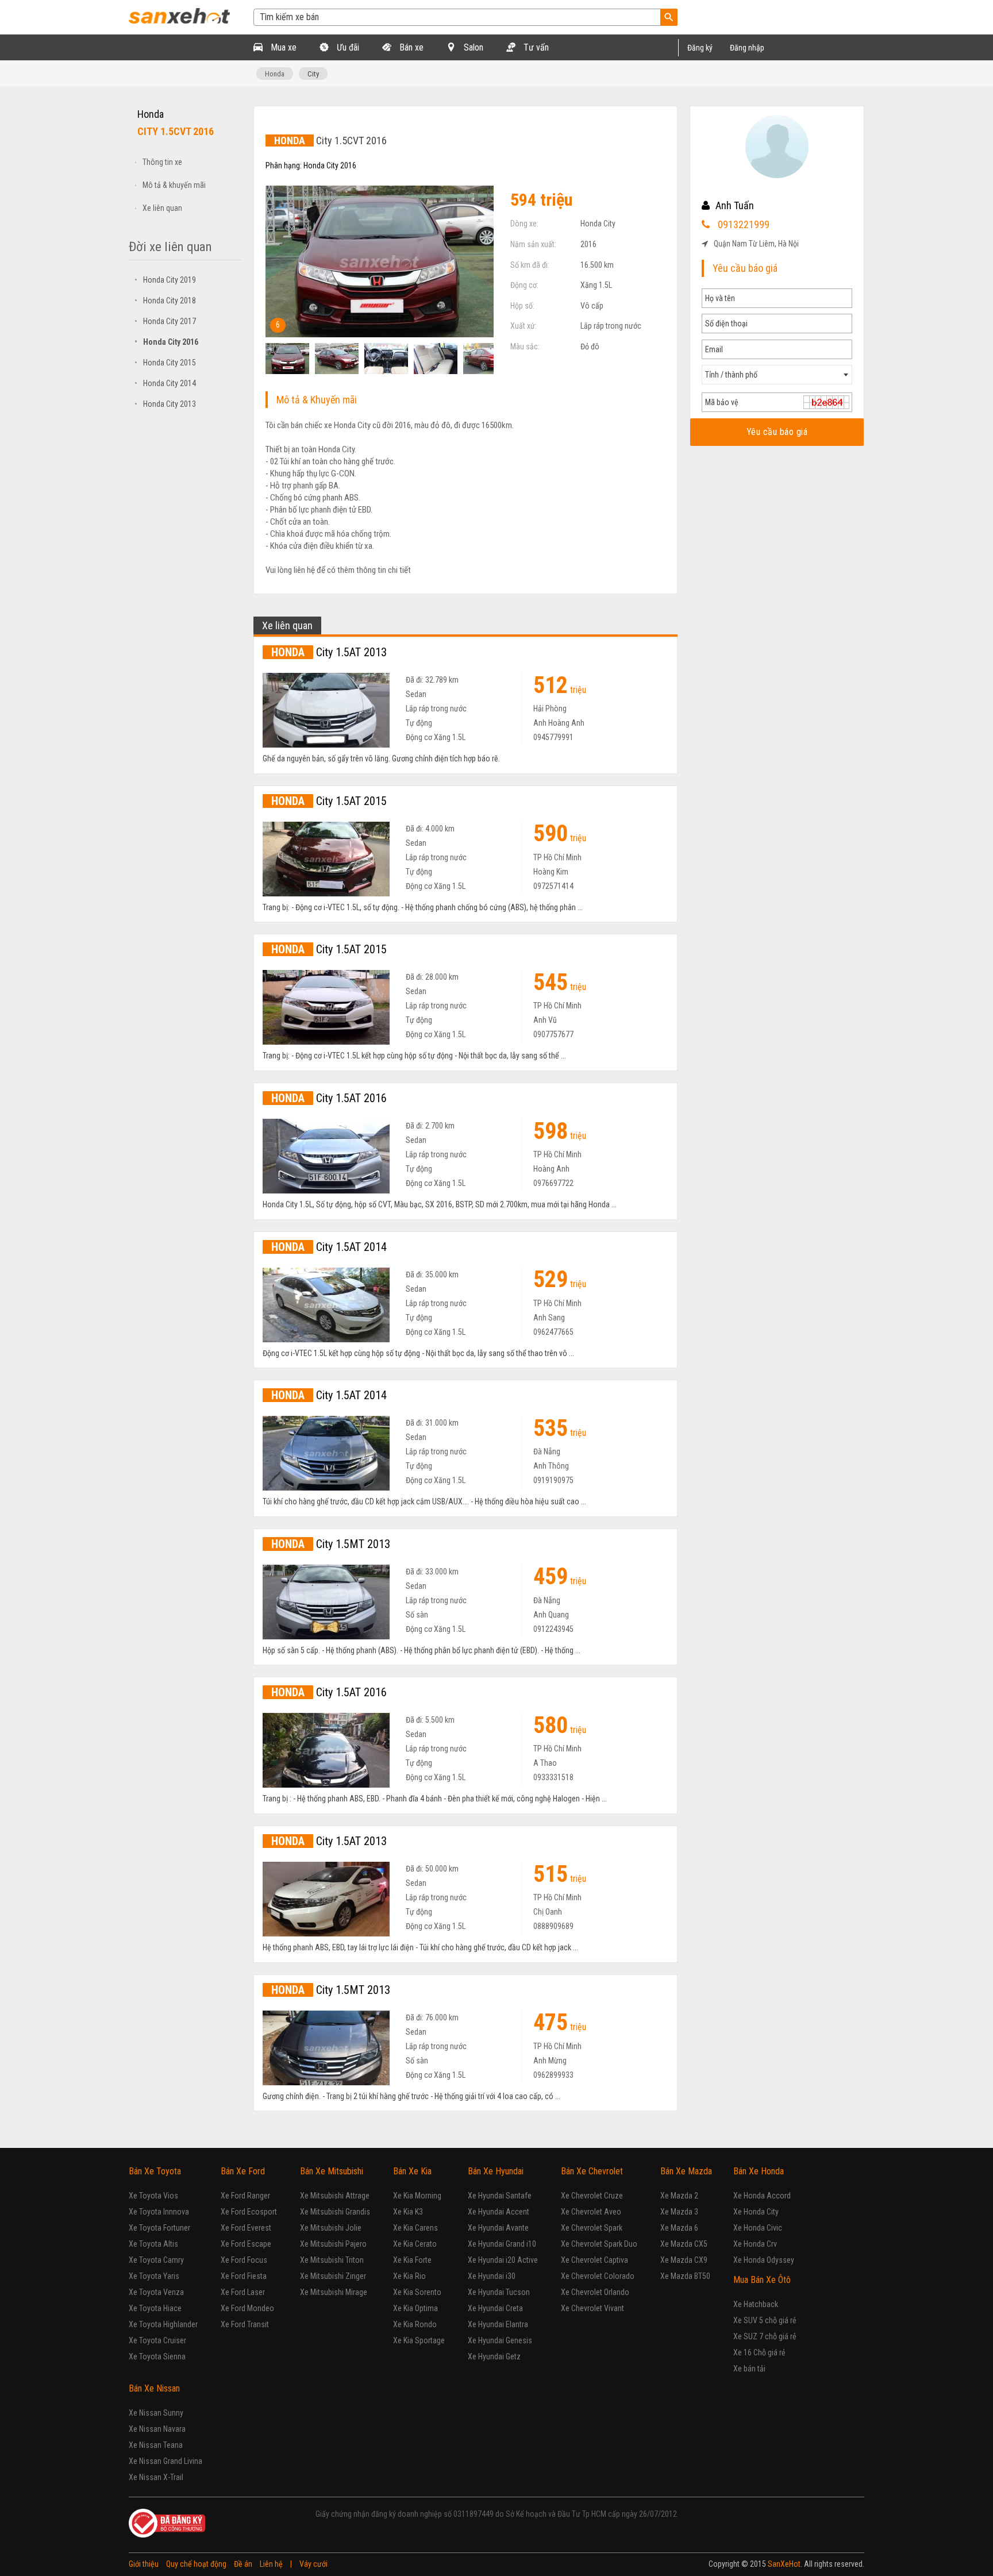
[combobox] (777, 375)
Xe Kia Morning (417, 2196)
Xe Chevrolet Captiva (594, 2260)
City (313, 74)
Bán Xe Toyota (155, 2171)
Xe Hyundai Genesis (500, 2340)
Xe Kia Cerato (415, 2244)
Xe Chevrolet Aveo (591, 2212)
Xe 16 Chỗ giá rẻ (759, 2352)
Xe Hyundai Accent (499, 2212)
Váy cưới (313, 2564)
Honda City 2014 (165, 383)
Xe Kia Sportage (419, 2340)
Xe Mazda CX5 (684, 2244)
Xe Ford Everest (246, 2228)
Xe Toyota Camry (156, 2260)
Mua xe (282, 47)
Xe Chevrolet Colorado (598, 2276)
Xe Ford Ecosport (249, 2212)
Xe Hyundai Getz (494, 2356)
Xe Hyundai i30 (492, 2276)
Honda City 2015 (165, 363)
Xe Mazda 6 (679, 2228)
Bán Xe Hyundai (496, 2171)
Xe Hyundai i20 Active (503, 2260)
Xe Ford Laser (243, 2292)
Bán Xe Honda (759, 2171)
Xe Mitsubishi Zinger (333, 2276)
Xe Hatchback (756, 2304)
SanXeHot (784, 2564)
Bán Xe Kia (412, 2171)
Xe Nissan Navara (157, 2429)
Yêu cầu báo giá (777, 432)
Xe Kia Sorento (417, 2292)
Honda (275, 74)
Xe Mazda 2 (679, 2196)
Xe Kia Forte (412, 2260)
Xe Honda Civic (758, 2228)
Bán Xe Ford (243, 2171)
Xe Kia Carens (415, 2228)
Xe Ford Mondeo (247, 2308)
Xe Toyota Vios (153, 2196)
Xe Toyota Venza (156, 2292)
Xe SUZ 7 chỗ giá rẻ (765, 2336)
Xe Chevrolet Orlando (595, 2292)
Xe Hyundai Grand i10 (502, 2244)
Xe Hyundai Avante (498, 2228)
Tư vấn (535, 47)
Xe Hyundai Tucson (499, 2292)
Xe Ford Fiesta (244, 2276)
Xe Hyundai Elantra (498, 2324)
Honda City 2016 (166, 342)
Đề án (243, 2564)
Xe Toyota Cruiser (157, 2340)
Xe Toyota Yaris (154, 2276)
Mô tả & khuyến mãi (174, 185)
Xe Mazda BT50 (685, 2276)
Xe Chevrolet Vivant (592, 2308)
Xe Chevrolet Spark (592, 2228)
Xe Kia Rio (409, 2276)
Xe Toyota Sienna (157, 2356)
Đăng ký (700, 48)
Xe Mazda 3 (679, 2212)
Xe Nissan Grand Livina (165, 2461)
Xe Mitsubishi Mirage (334, 2292)
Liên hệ (271, 2564)
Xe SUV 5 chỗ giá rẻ (765, 2320)
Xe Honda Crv (755, 2244)
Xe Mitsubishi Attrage (335, 2196)
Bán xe (410, 47)
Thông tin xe (162, 162)
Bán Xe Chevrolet (592, 2171)
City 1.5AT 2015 (329, 801)
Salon (472, 47)
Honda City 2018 (165, 301)
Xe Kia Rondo (415, 2324)
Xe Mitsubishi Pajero (333, 2244)
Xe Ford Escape (246, 2244)
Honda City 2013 (165, 404)
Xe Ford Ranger (245, 2196)
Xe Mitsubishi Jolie (331, 2228)
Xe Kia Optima (415, 2308)
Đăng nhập (747, 48)
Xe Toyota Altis (153, 2244)
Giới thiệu (144, 2564)
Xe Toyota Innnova (159, 2212)
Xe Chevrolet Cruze (592, 2196)
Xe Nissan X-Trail (156, 2477)
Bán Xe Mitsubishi (332, 2171)
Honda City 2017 (165, 321)
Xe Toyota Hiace (155, 2308)
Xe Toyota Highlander (163, 2324)
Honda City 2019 (165, 280)
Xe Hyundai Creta (495, 2308)
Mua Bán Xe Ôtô (762, 2280)
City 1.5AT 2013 (329, 652)
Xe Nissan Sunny (156, 2413)
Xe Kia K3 (408, 2212)
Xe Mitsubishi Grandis (335, 2212)
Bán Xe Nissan (154, 2388)
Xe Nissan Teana (156, 2445)
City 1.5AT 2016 (329, 1098)
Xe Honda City (756, 2212)
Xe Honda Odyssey (764, 2260)
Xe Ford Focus (244, 2260)
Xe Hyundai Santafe (500, 2196)
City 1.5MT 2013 (331, 1544)
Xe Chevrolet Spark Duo (599, 2244)
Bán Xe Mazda (686, 2171)
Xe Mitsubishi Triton (332, 2260)
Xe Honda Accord (762, 2196)
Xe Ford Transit (245, 2324)
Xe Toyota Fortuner (159, 2228)
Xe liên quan (162, 208)
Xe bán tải (749, 2369)
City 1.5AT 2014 (329, 1247)
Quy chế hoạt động (196, 2564)
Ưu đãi (347, 47)
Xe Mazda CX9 (684, 2260)
